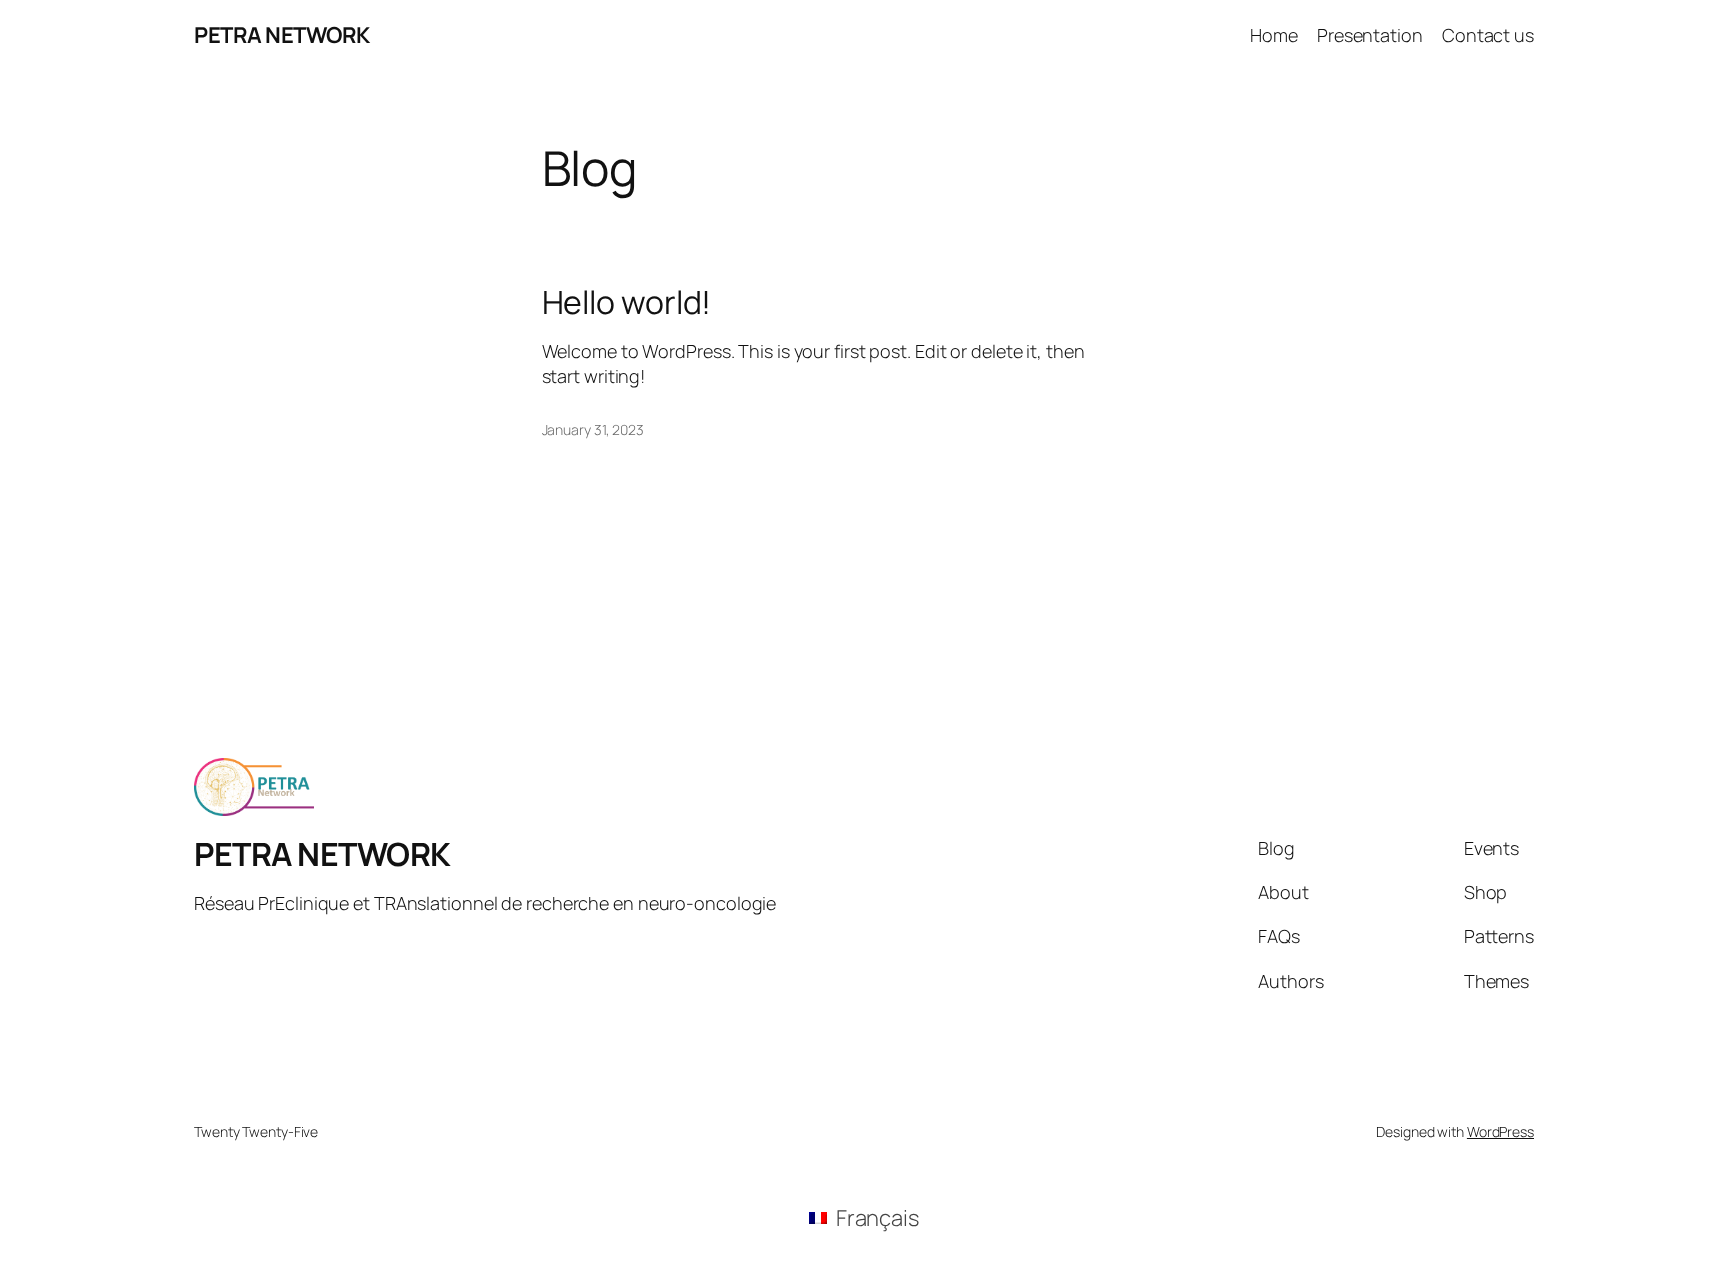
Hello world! (627, 302)
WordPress (1500, 1131)
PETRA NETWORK (282, 35)
